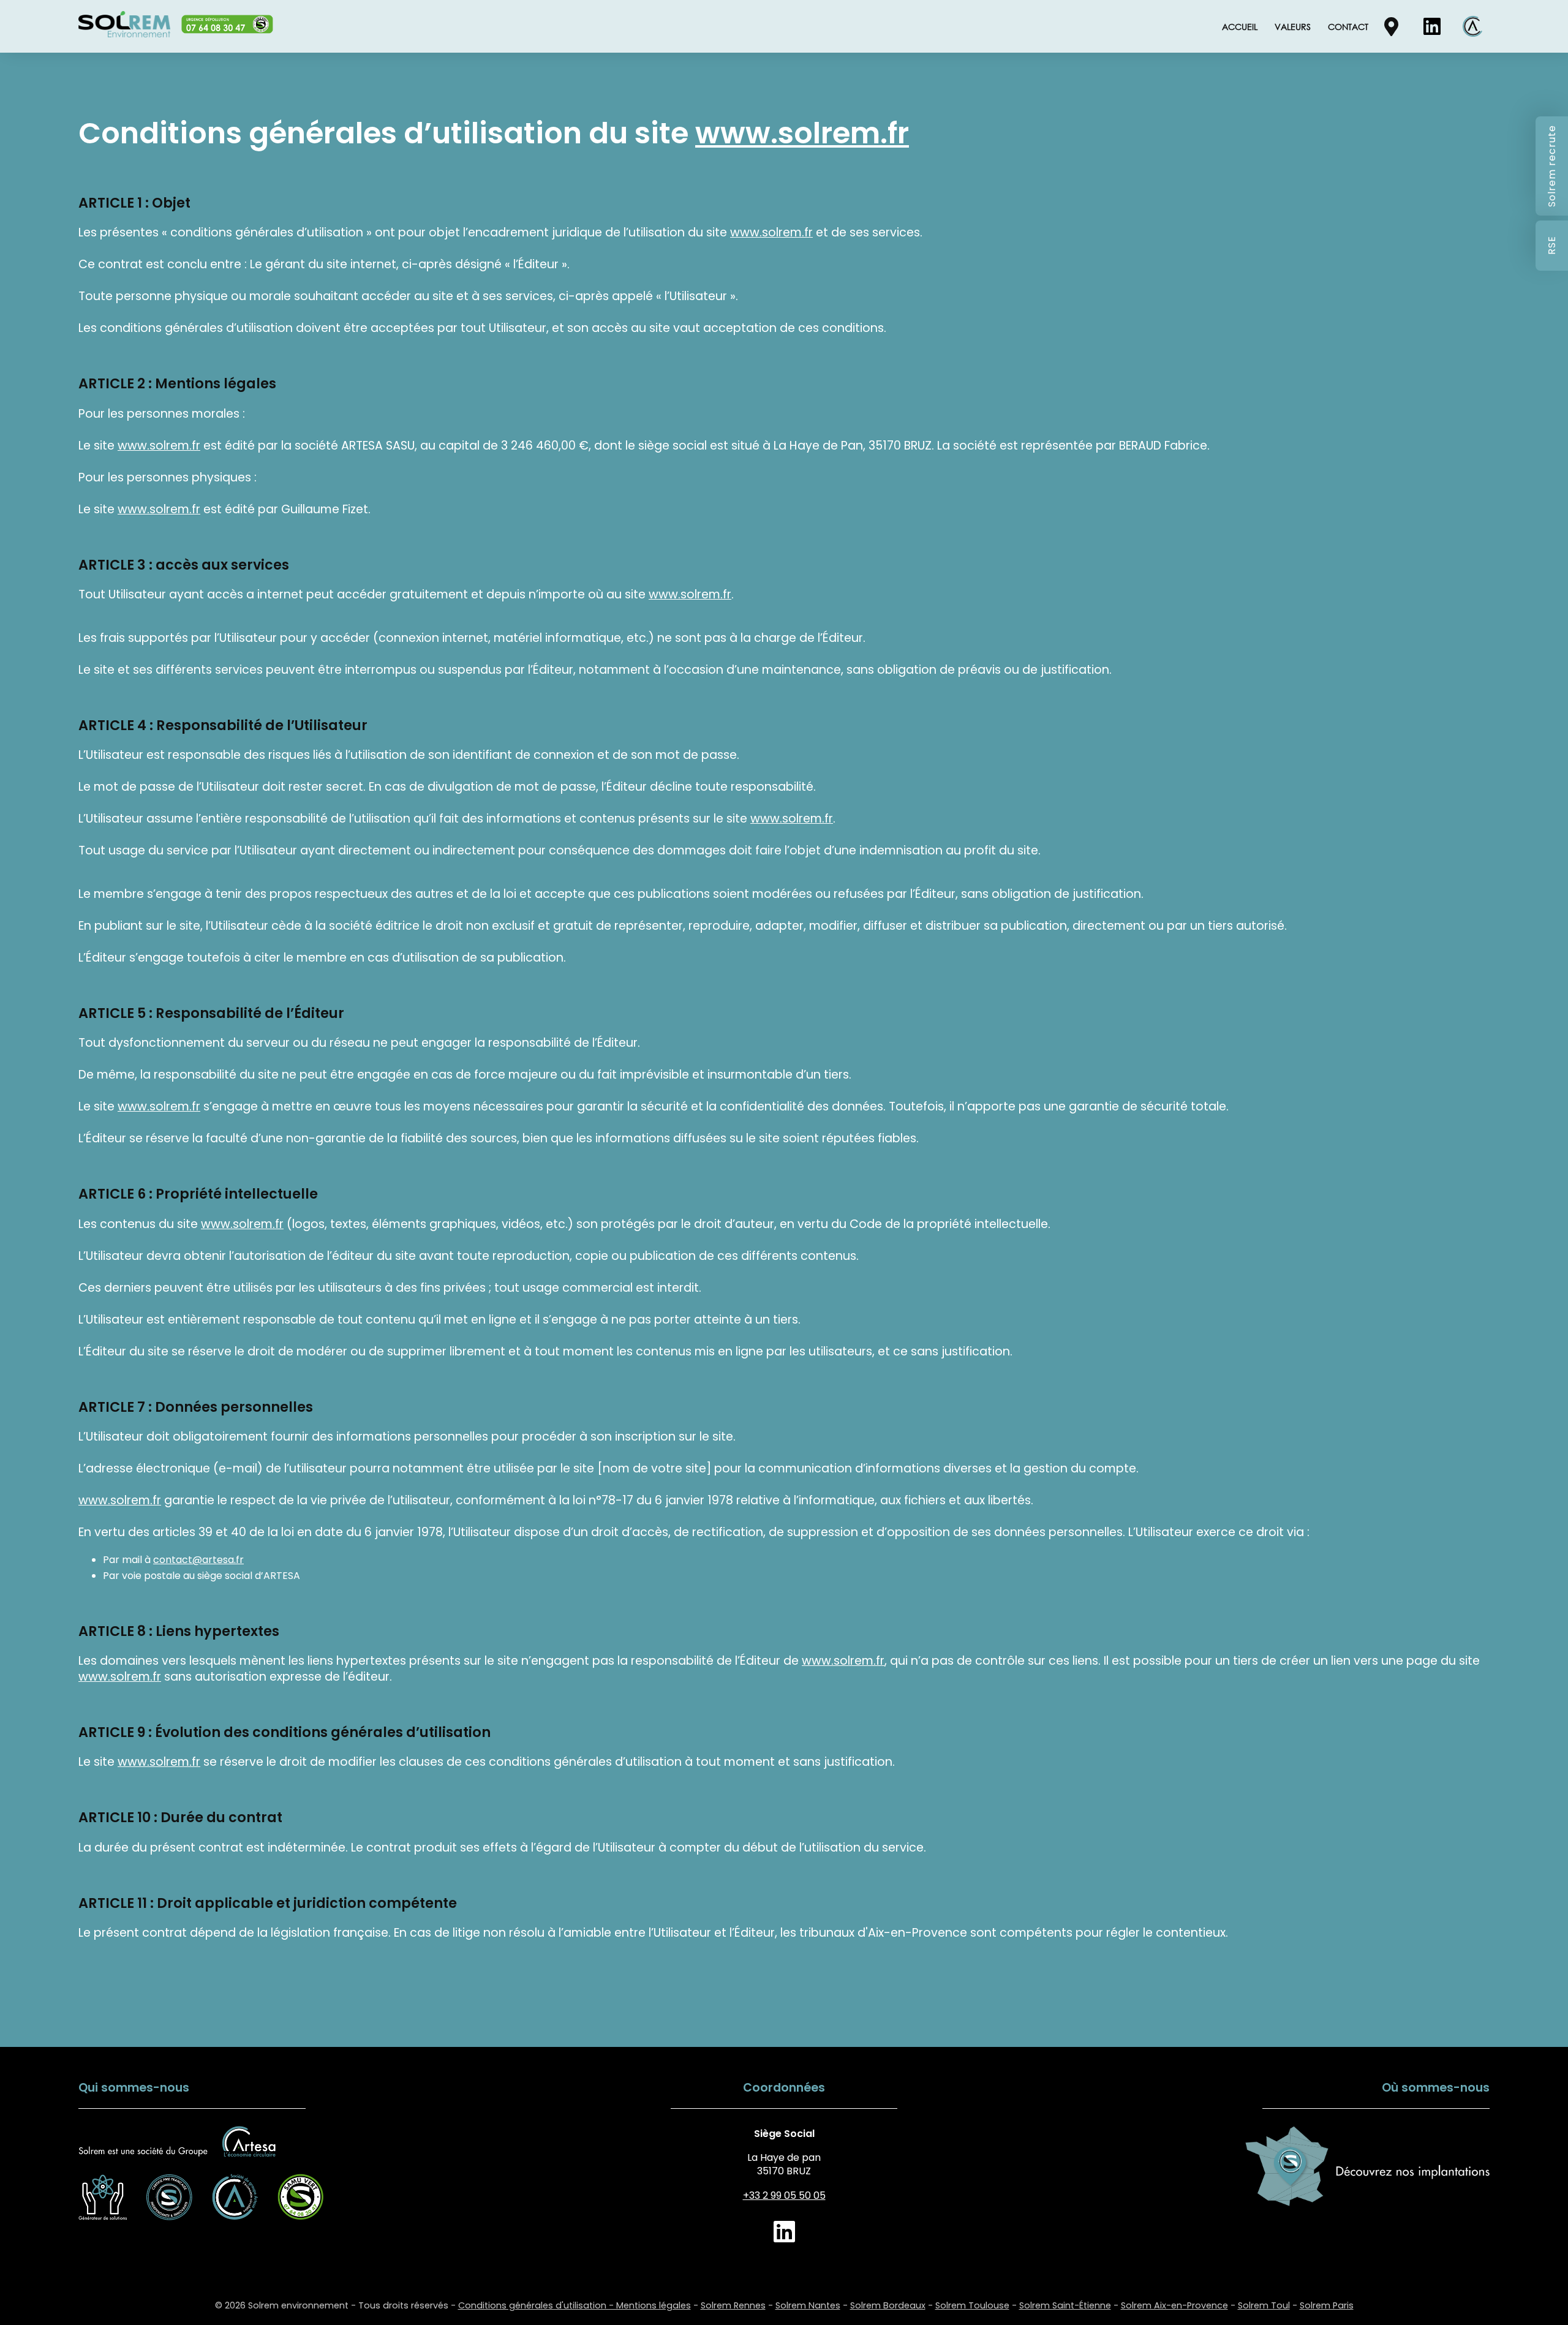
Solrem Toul (1264, 2305)
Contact (1348, 27)
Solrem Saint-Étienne (1065, 2305)
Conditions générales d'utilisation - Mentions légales (575, 2305)
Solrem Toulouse (972, 2305)
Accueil (1240, 27)
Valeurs (1293, 27)
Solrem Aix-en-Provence (1174, 2305)
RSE (1552, 246)
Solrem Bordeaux (888, 2305)
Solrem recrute (1552, 166)
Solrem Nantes (808, 2305)
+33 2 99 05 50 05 (784, 2195)
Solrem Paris (1327, 2305)
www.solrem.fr (802, 133)
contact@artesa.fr (198, 1560)
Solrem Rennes (733, 2305)
